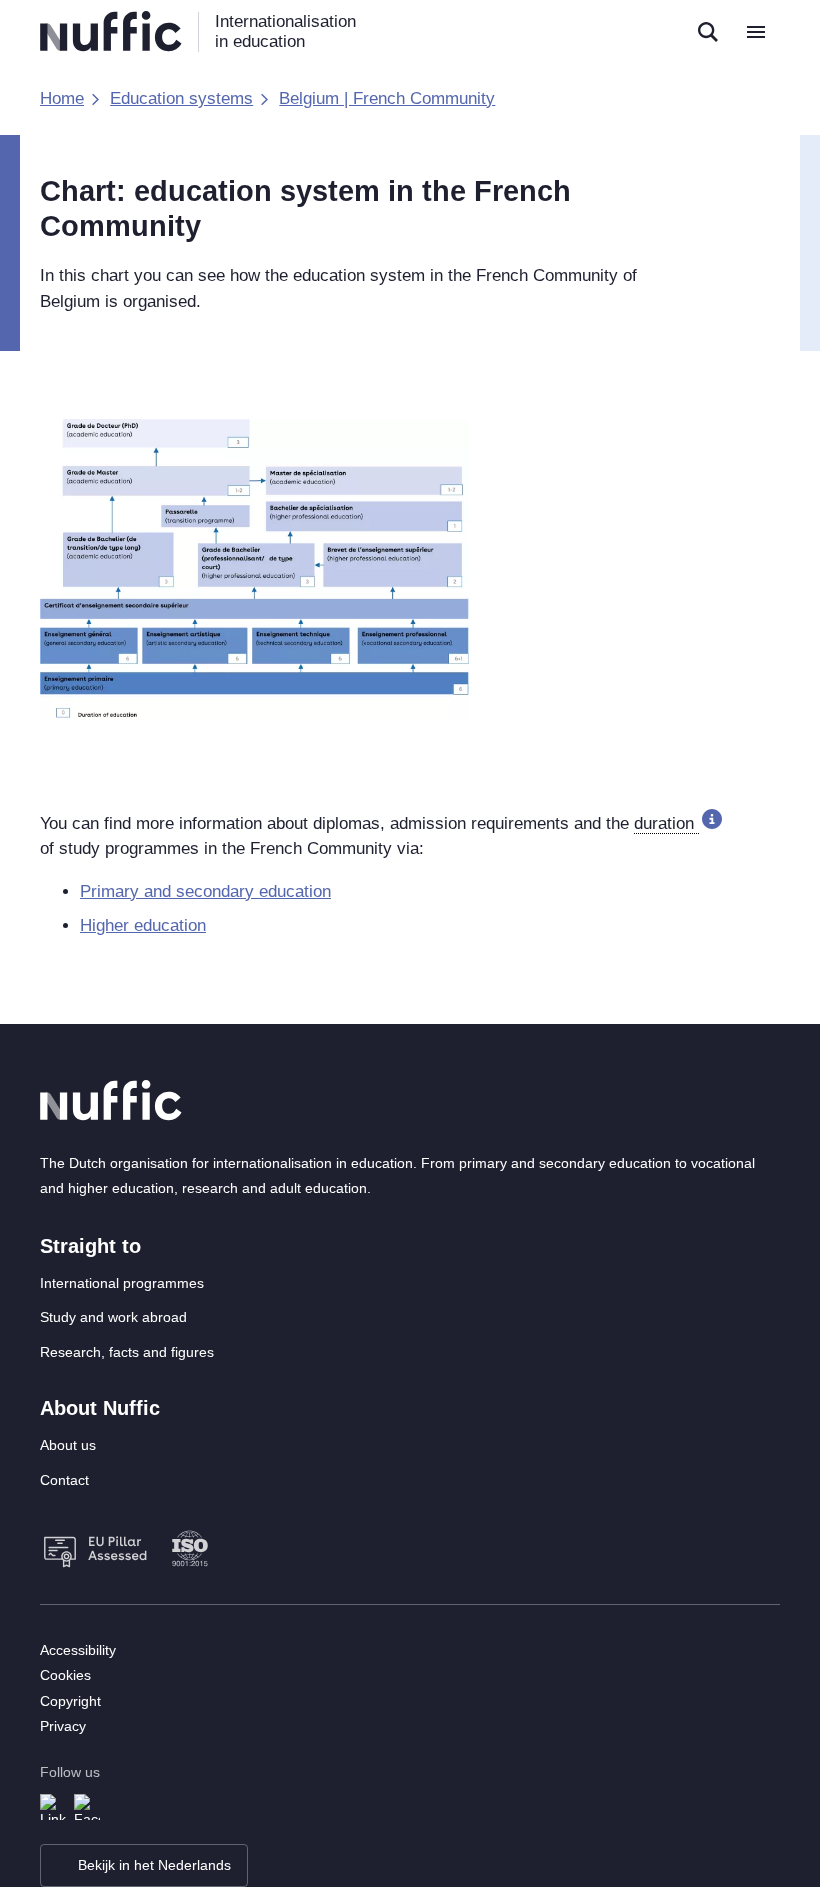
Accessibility (78, 1650)
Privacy (63, 1726)
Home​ (62, 98)
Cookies (65, 1675)
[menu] (756, 32)
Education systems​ (181, 98)
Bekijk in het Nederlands (154, 1865)
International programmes (122, 1283)
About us (68, 1445)
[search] (708, 32)
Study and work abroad (113, 1317)
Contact (64, 1480)
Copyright (70, 1701)
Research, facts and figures (127, 1352)
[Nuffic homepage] (111, 31)
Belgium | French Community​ (387, 98)
